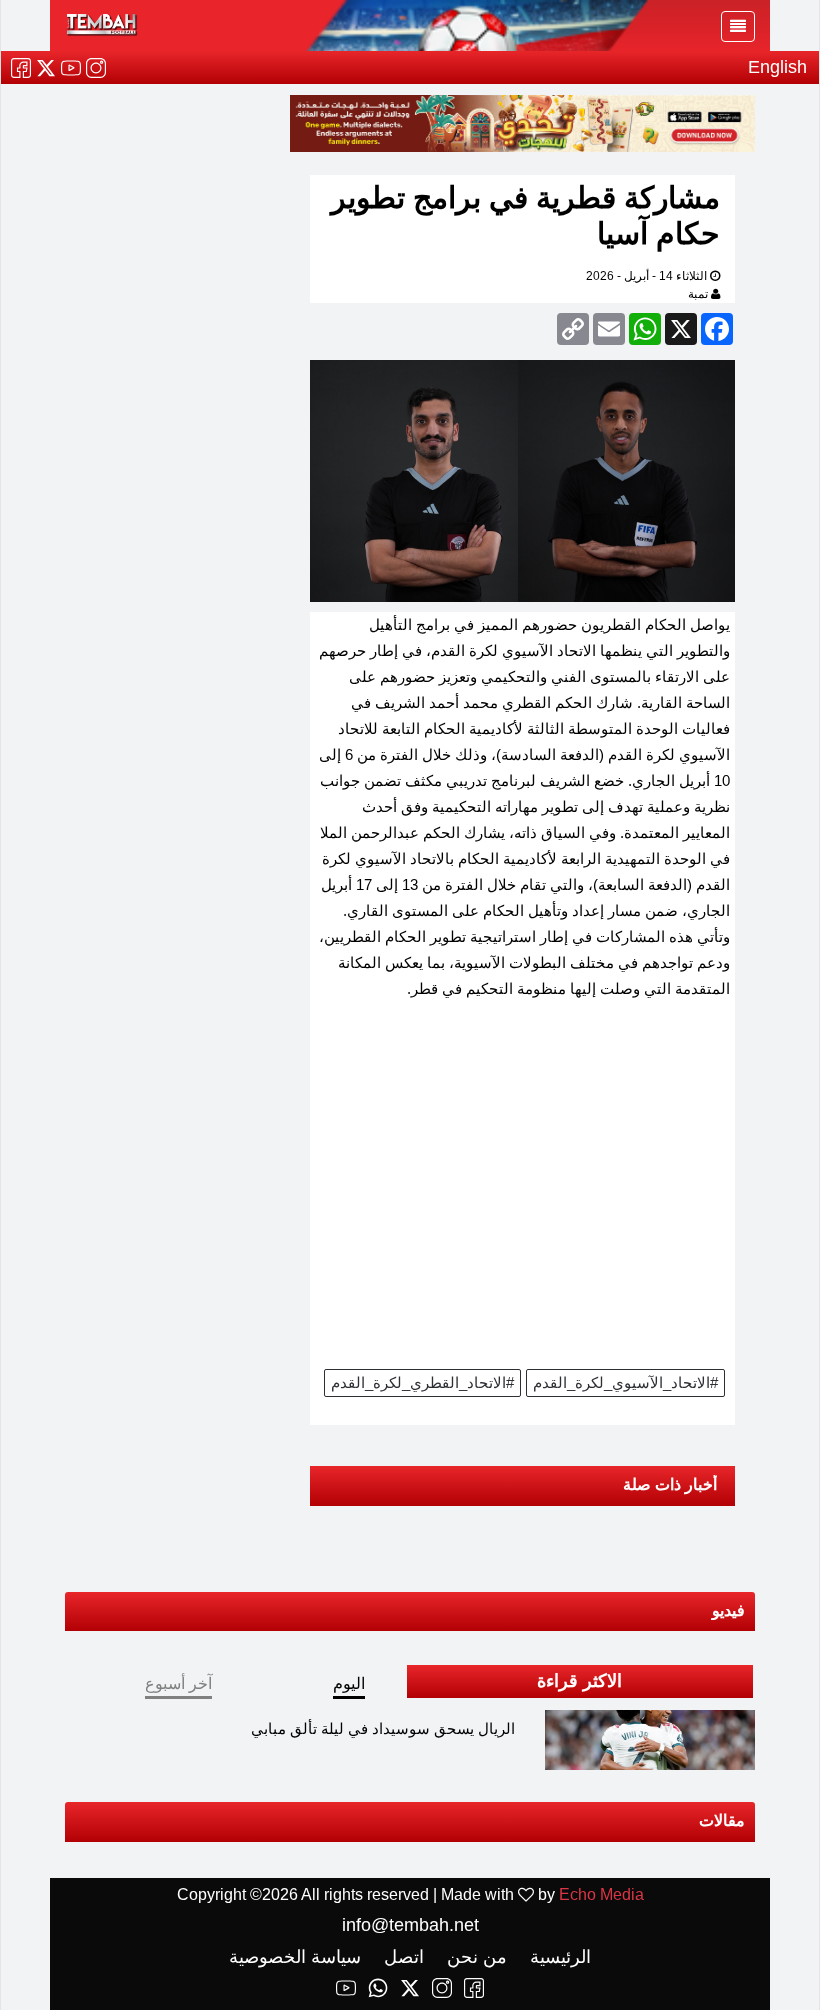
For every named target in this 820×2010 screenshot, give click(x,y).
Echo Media (601, 1894)
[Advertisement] (522, 1191)
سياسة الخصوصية (295, 1957)
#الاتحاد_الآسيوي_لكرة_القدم (625, 1382)
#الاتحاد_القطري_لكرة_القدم (422, 1382)
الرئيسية (558, 1957)
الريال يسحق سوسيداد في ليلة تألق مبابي (383, 1728)
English (777, 67)
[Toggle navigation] (738, 26)
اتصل (401, 1957)
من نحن (474, 1957)
